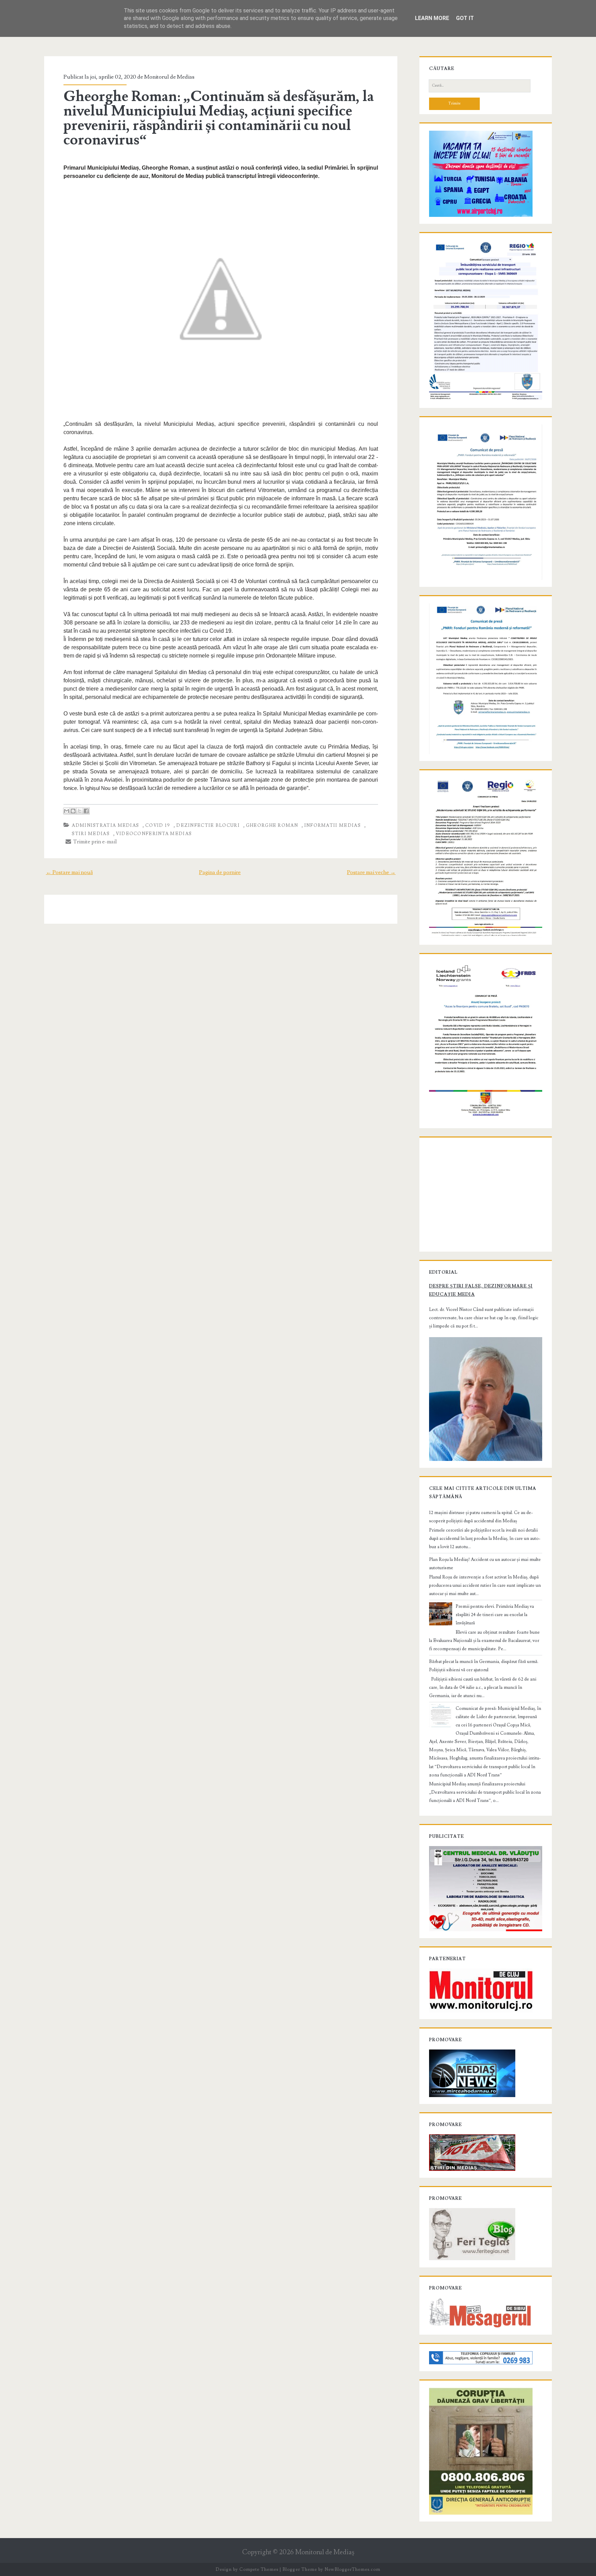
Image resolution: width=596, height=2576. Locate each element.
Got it (465, 18)
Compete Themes (259, 2569)
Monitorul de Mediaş (325, 2552)
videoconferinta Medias (154, 834)
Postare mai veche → (371, 872)
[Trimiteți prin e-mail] (67, 811)
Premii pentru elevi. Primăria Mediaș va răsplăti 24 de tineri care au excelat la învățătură (495, 1615)
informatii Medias (332, 825)
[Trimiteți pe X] (80, 811)
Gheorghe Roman (272, 825)
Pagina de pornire (220, 872)
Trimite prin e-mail (94, 842)
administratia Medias (105, 825)
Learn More (432, 18)
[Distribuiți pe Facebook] (86, 811)
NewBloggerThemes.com (352, 2569)
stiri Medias (91, 834)
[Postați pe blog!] (73, 811)
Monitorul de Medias (169, 77)
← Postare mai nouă (69, 872)
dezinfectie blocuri (208, 825)
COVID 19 (158, 825)
